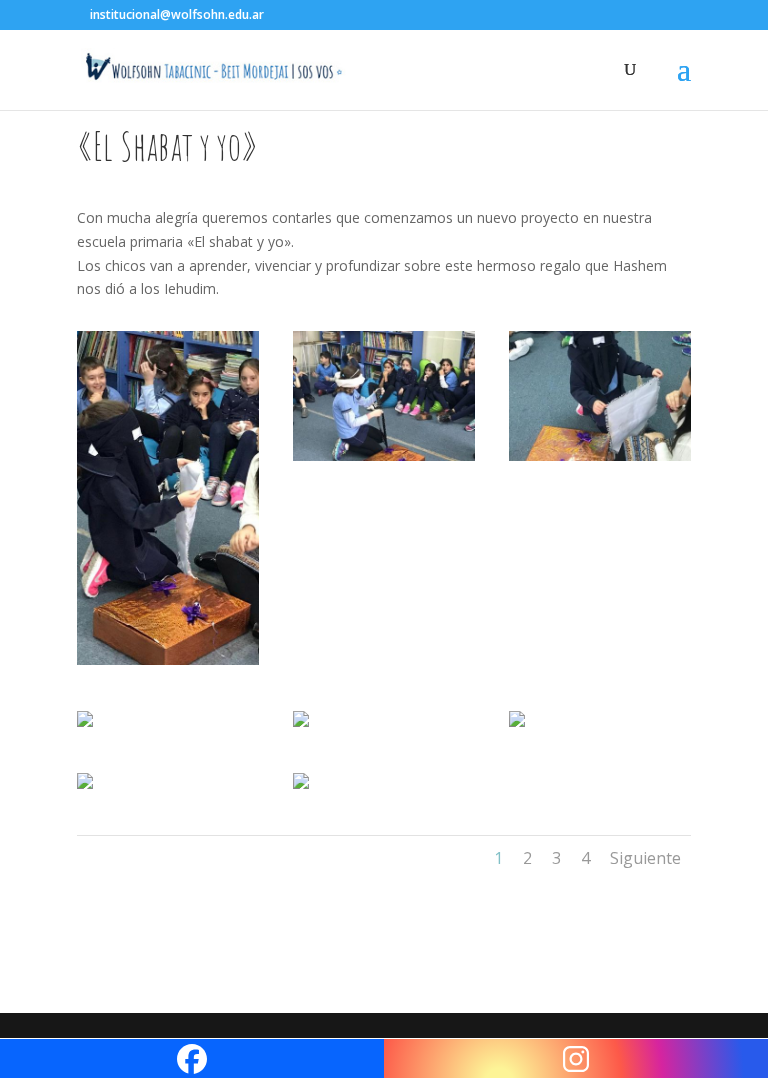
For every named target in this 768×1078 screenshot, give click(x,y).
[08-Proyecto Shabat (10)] (301, 788)
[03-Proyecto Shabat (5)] (600, 460)
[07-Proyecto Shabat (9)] (85, 788)
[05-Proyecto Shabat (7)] (301, 726)
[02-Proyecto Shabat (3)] (384, 460)
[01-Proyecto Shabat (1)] (168, 664)
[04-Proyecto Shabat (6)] (85, 726)
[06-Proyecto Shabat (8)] (517, 726)
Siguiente (645, 858)
